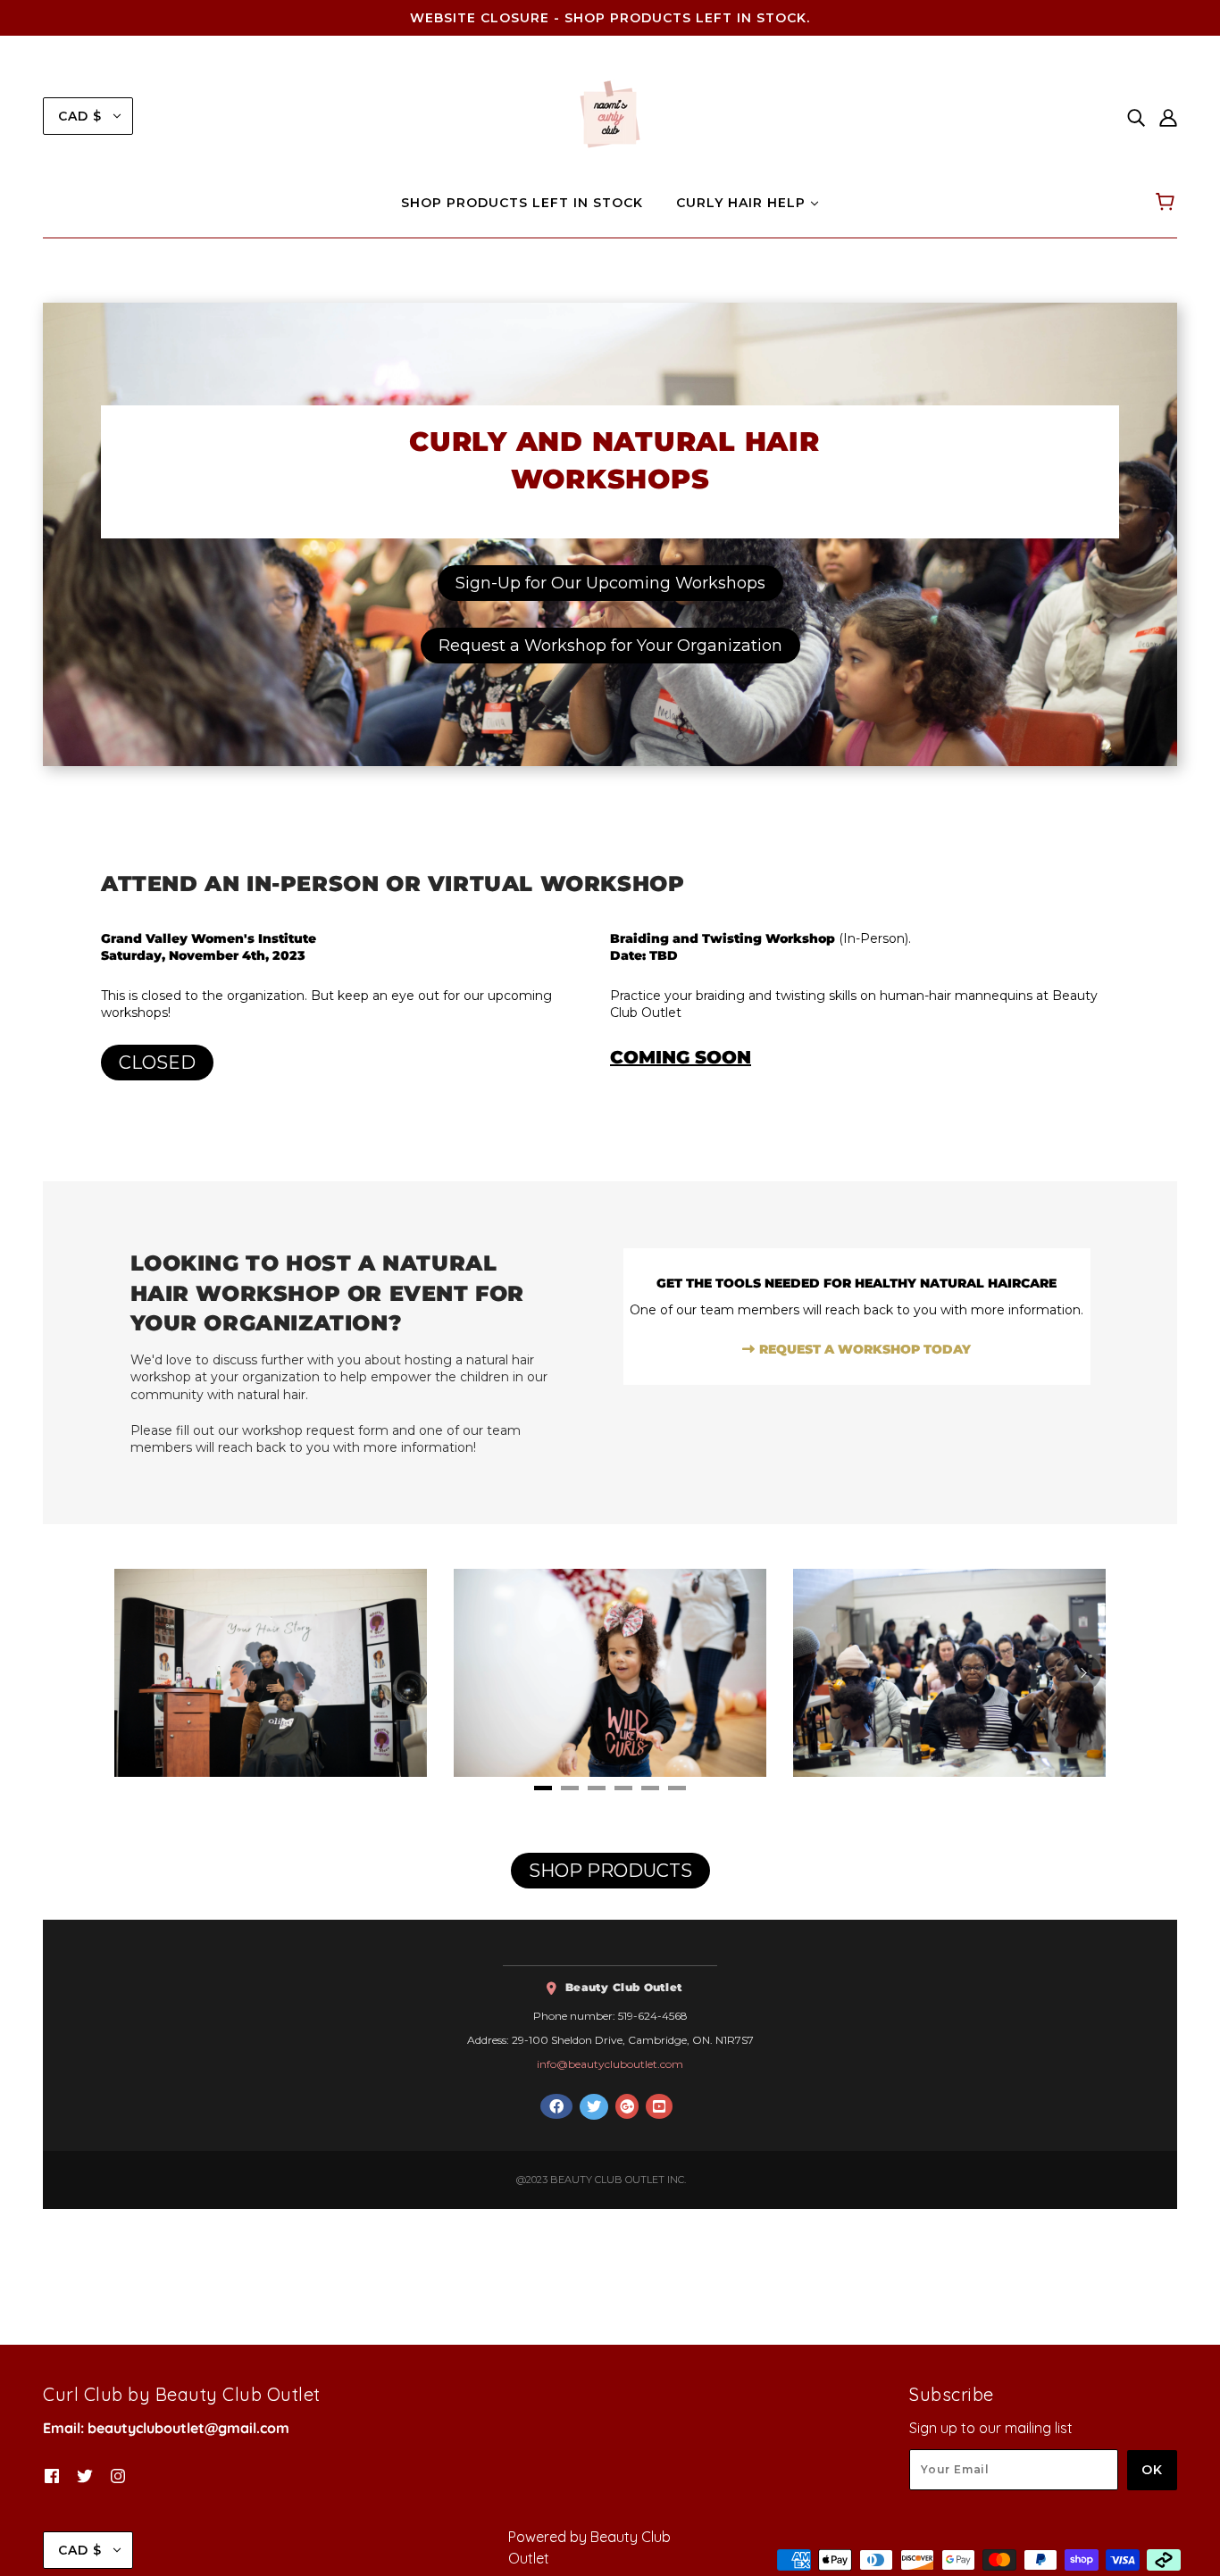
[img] (1136, 116)
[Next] (1083, 1672)
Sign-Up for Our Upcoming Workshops (610, 583)
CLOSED (157, 1063)
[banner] (610, 114)
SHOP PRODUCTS (610, 1871)
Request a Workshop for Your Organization (610, 646)
